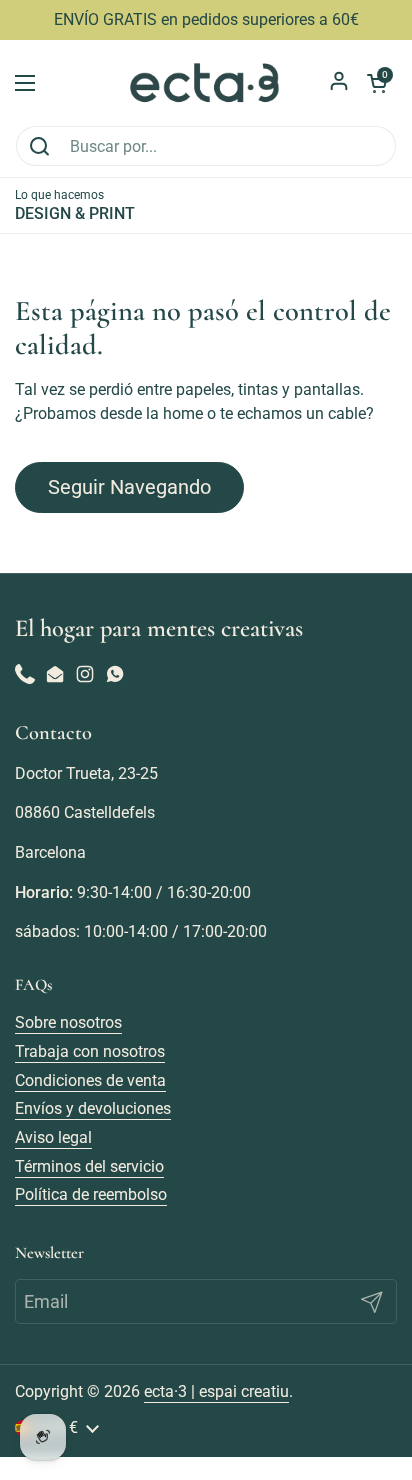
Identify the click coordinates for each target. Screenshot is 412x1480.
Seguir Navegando (129, 487)
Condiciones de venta (90, 1080)
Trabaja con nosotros (90, 1051)
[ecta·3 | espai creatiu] (206, 82)
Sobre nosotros (68, 1022)
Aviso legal (53, 1137)
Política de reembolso (91, 1194)
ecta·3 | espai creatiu (216, 1391)
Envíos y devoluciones (93, 1108)
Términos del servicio (89, 1166)
